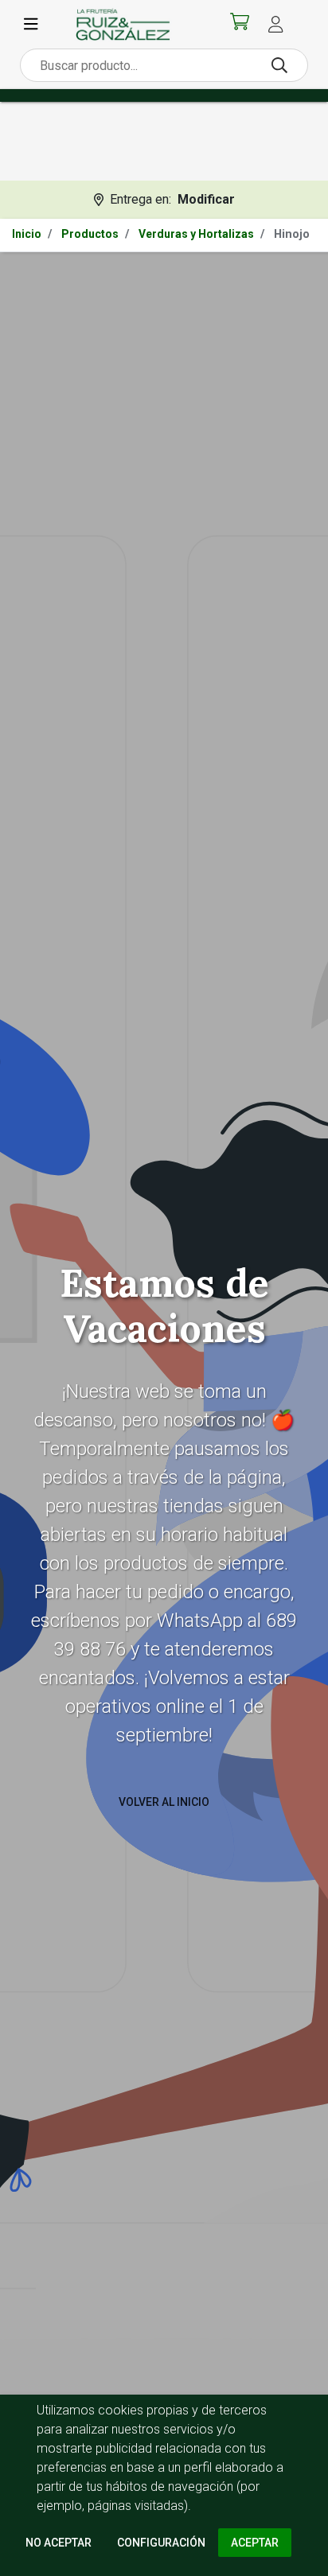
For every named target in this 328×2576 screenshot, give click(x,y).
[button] (275, 24)
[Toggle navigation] (31, 25)
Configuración (161, 2543)
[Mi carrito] (240, 25)
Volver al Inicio (164, 1801)
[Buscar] (279, 65)
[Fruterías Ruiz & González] (123, 24)
